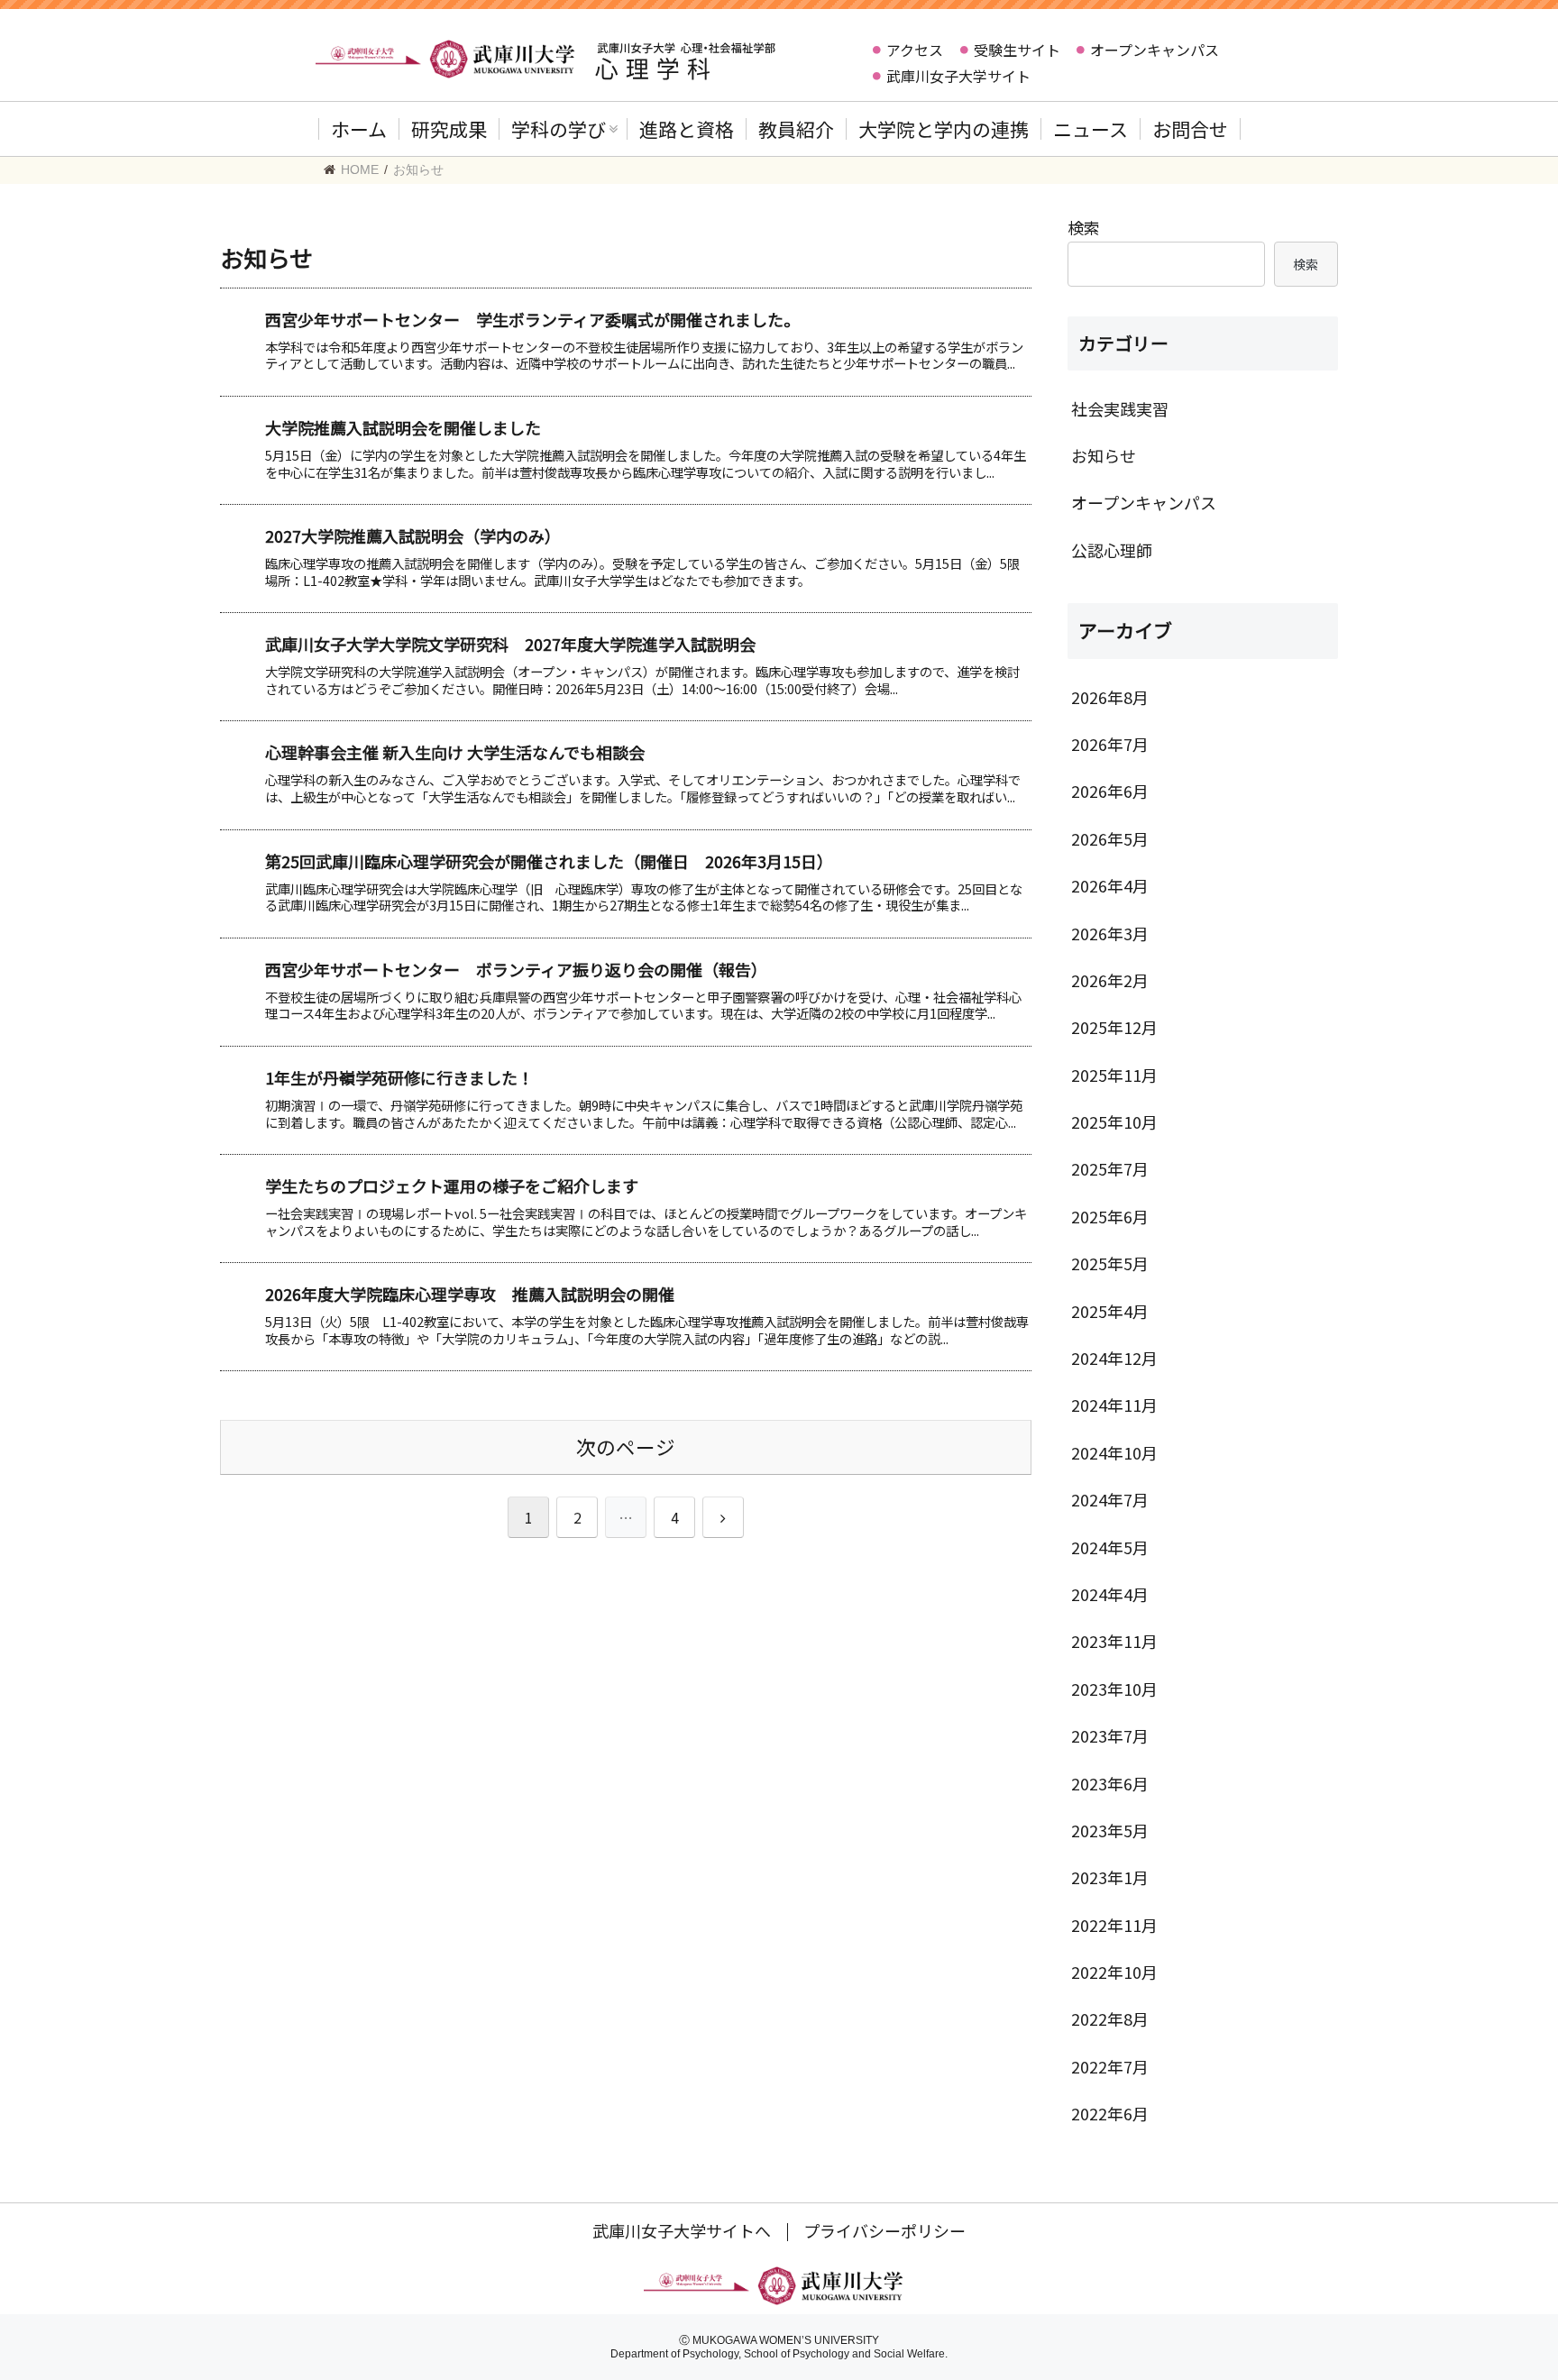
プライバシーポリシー (884, 2230)
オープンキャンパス (1155, 50)
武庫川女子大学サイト (958, 76)
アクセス (915, 50)
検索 (1084, 227)
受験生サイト (1017, 50)
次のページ (626, 1446)
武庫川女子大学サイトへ (682, 2230)
